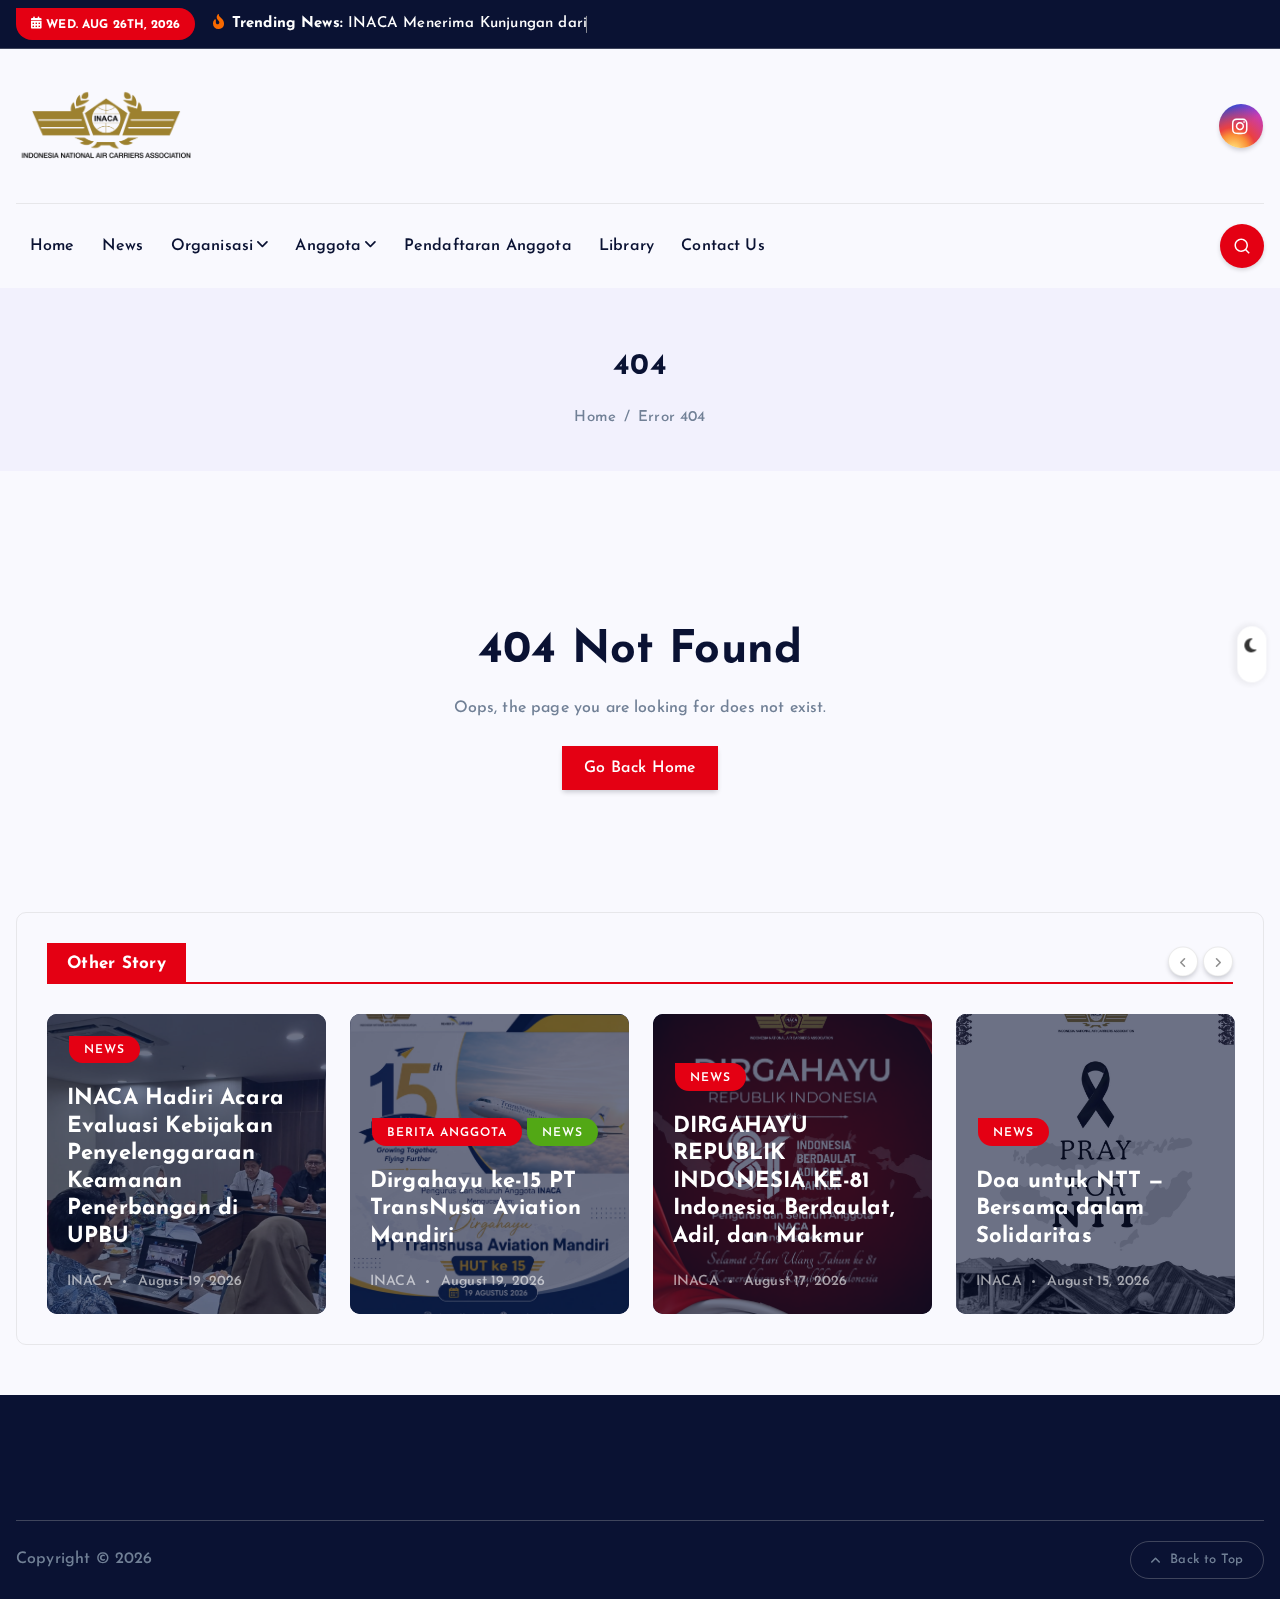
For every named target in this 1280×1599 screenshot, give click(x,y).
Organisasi (212, 246)
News (123, 246)
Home (52, 246)
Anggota (328, 246)
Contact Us (723, 246)
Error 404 (671, 417)
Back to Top (1206, 1559)
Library (626, 246)
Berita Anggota (447, 1133)
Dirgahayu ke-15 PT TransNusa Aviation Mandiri (475, 1209)
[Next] (1218, 961)
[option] (186, 1164)
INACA (90, 1281)
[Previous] (1183, 961)
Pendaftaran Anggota (488, 246)
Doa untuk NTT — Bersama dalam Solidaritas (1070, 1209)
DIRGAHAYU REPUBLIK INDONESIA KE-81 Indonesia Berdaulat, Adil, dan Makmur (784, 1181)
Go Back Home (640, 768)
